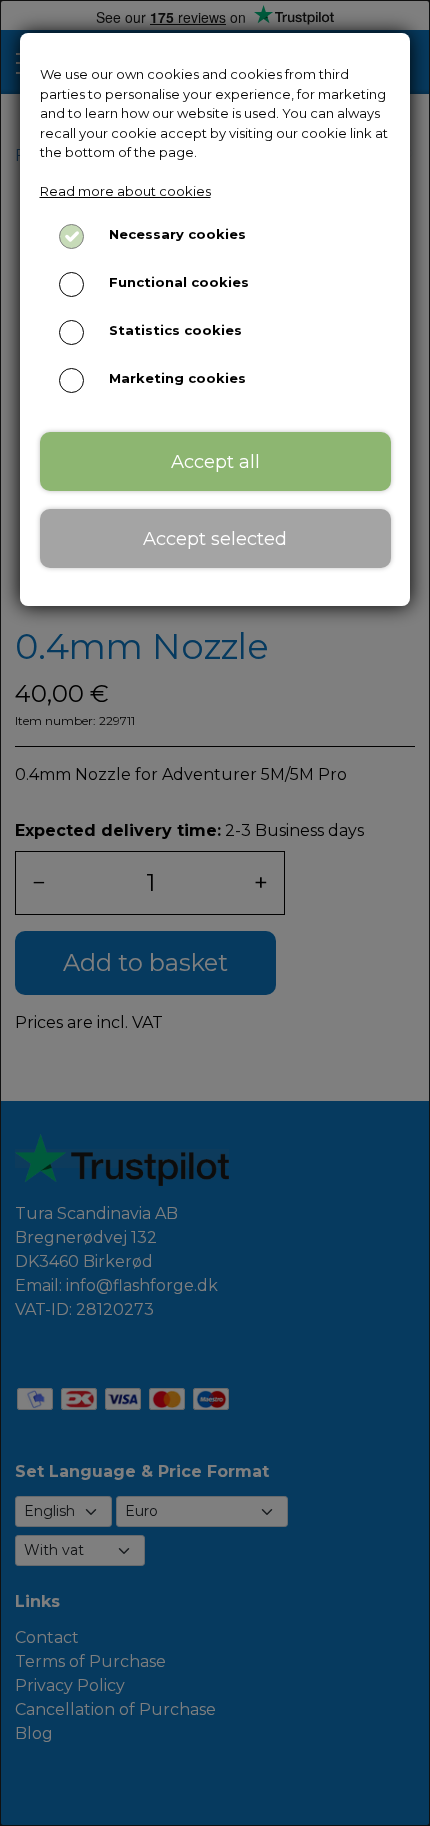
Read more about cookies (125, 191)
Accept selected (215, 538)
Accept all (215, 461)
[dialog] (215, 913)
